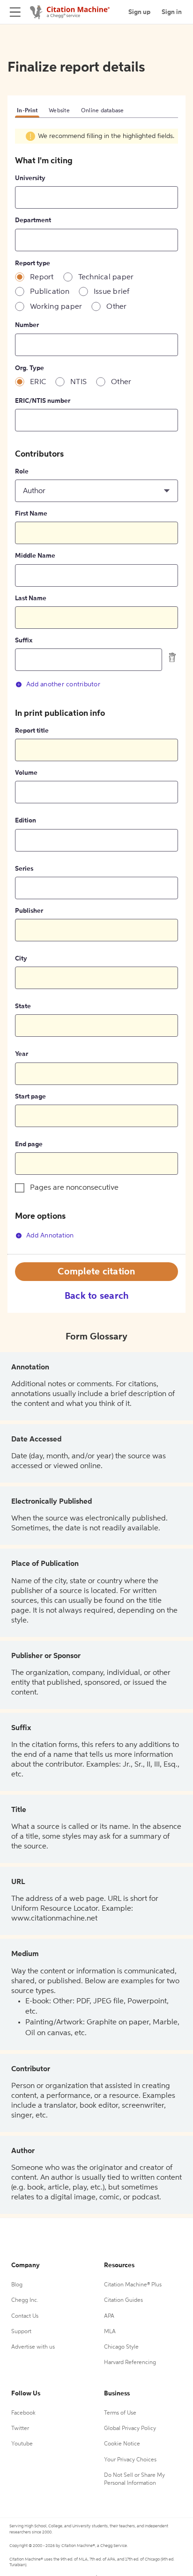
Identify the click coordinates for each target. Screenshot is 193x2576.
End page (29, 1144)
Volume (26, 773)
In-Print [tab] (27, 111)
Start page (30, 1097)
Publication (50, 292)
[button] (96, 491)
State (23, 1006)
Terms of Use (120, 2413)
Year (22, 1054)
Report (42, 277)
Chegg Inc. (25, 2300)
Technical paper (106, 277)
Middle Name (35, 556)
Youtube (22, 2444)
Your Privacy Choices (130, 2460)
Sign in (172, 12)
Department (33, 220)
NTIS (78, 382)
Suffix (24, 640)
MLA (110, 2332)
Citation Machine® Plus (133, 2285)
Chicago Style (121, 2347)
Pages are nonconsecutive (74, 1188)
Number (27, 325)
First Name (31, 514)
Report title (32, 731)
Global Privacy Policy (130, 2429)
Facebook (23, 2413)
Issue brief (112, 292)
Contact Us (25, 2316)
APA (109, 2316)
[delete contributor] (172, 657)
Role (22, 472)
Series (24, 869)
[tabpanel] (96, 691)
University (30, 178)
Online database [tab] (103, 111)
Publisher (29, 911)
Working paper (56, 307)
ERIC (38, 382)
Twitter (20, 2429)
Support (21, 2332)
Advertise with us (33, 2347)
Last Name (31, 598)
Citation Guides (123, 2300)
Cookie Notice (122, 2444)
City (21, 959)
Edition (26, 821)
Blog (17, 2285)
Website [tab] (59, 111)
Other (116, 307)
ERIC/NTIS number (43, 401)
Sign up (139, 12)
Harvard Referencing (130, 2363)
